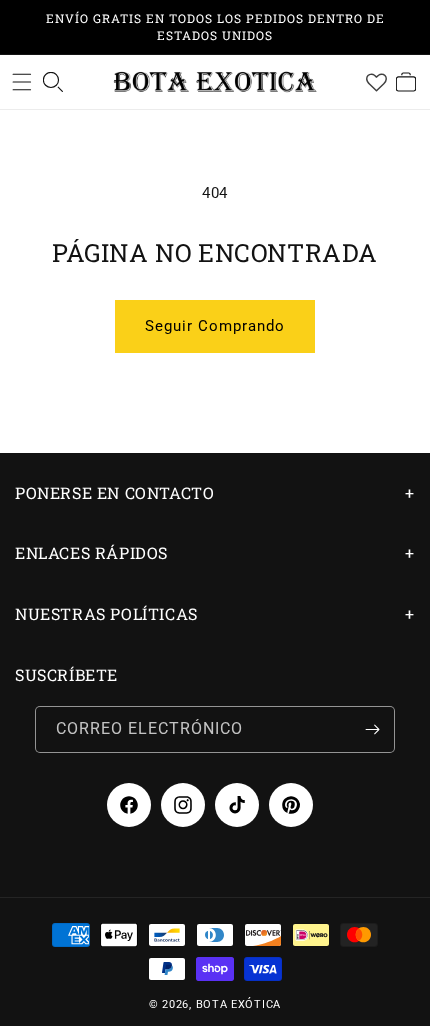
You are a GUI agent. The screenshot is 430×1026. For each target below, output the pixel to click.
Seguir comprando (215, 326)
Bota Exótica (238, 1004)
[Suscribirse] (372, 729)
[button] (22, 82)
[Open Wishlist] (376, 82)
